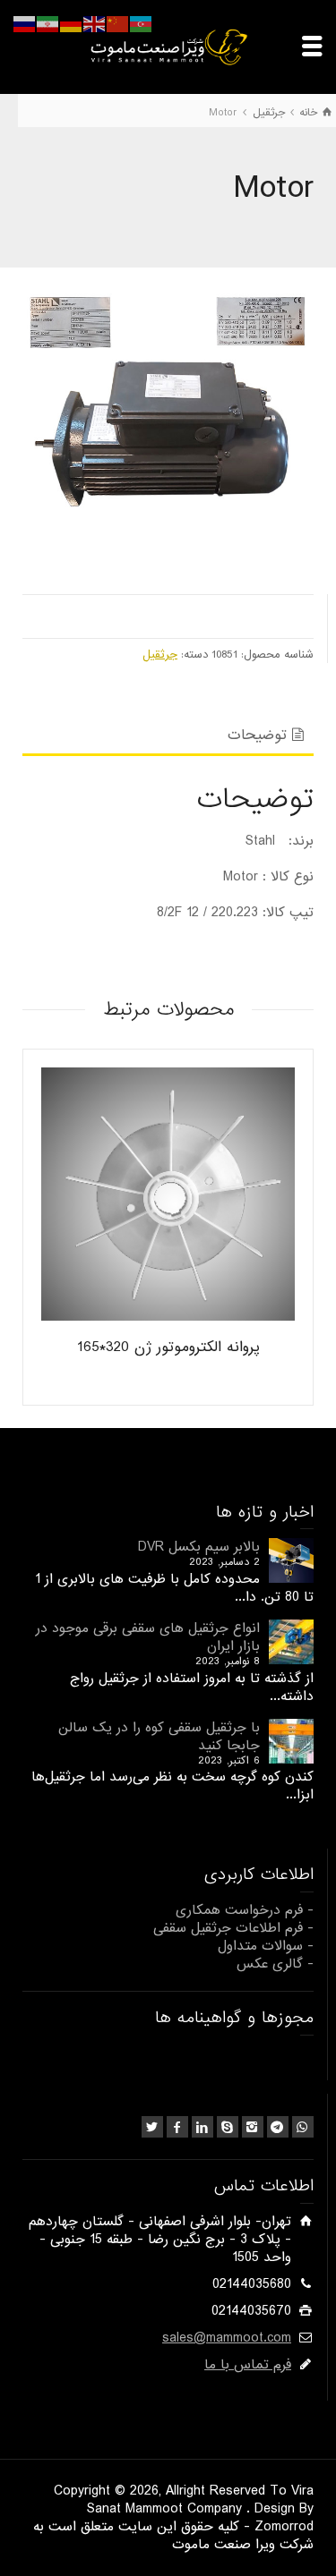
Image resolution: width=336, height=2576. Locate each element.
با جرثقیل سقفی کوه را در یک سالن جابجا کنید (159, 1737)
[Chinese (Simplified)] (118, 24)
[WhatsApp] (303, 2127)
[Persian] (48, 24)
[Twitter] (152, 2127)
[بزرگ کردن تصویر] (168, 435)
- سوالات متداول (266, 1946)
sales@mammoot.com (227, 2338)
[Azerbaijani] (142, 24)
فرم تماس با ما (248, 2365)
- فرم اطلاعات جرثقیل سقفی (233, 1928)
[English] (95, 24)
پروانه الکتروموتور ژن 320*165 (168, 1347)
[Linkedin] (202, 2127)
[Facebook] (177, 2127)
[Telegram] (278, 2127)
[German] (72, 24)
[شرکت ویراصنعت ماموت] (168, 47)
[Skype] (228, 2127)
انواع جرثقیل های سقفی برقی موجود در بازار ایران (148, 1637)
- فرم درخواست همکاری (245, 1910)
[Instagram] (253, 2127)
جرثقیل (160, 655)
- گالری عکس (275, 1964)
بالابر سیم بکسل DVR (199, 1547)
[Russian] (25, 24)
